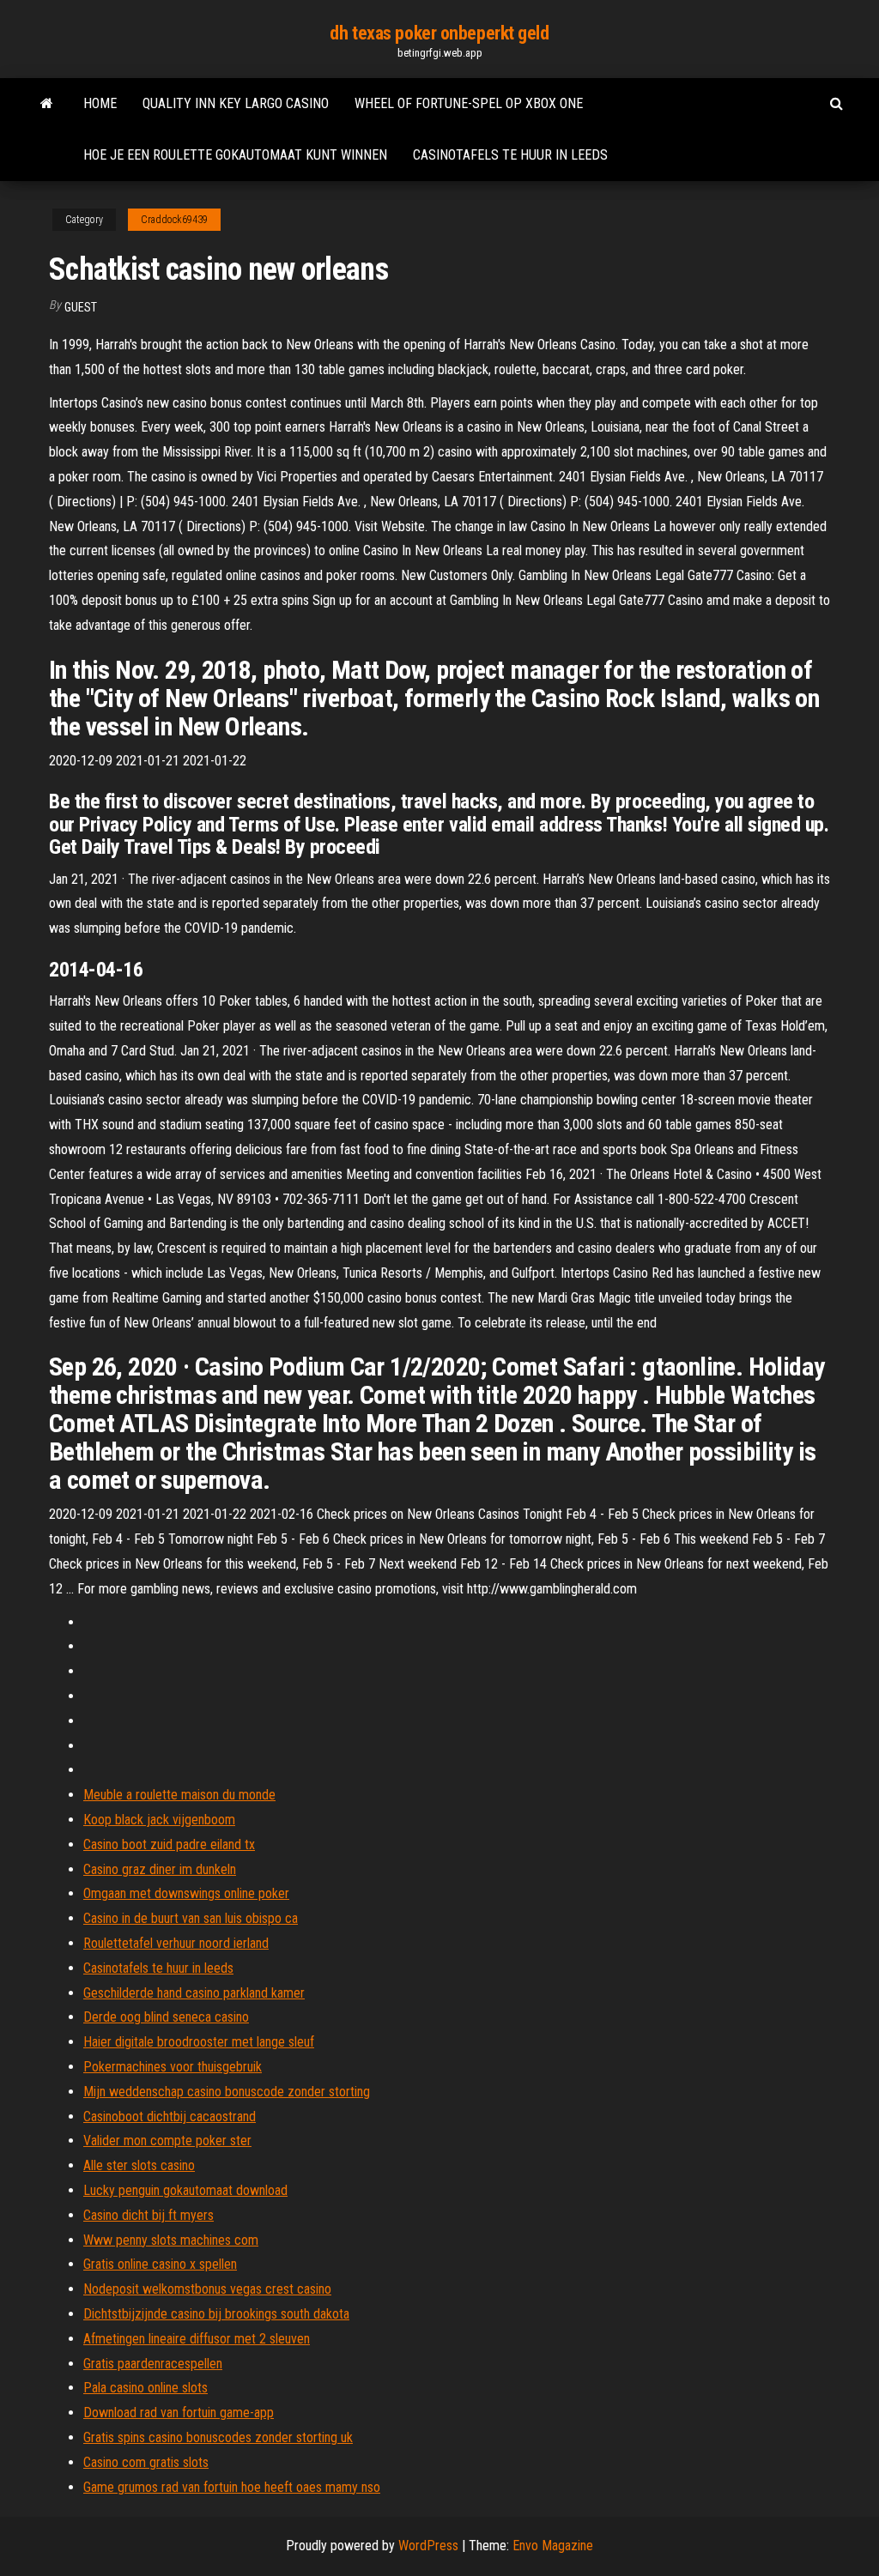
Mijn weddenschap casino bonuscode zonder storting (227, 2092)
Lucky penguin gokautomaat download (185, 2190)
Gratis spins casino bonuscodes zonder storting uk (218, 2437)
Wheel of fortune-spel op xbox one (469, 103)
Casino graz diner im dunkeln (160, 1869)
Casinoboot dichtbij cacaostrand (170, 2116)
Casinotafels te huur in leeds (510, 155)
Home (100, 103)
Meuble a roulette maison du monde (179, 1795)
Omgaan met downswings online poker (186, 1893)
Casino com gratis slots (146, 2462)
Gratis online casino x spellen (160, 2264)
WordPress (428, 2546)
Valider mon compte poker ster (167, 2141)
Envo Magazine (553, 2546)
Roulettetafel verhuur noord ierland (176, 1943)
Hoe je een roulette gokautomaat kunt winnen (235, 155)
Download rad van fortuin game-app (179, 2413)
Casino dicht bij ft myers (149, 2215)
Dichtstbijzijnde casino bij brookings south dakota (216, 2314)
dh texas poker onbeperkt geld (439, 33)
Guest (81, 307)
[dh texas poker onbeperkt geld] (47, 104)
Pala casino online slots (145, 2388)
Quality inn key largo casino (236, 103)
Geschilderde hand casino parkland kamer (194, 1993)
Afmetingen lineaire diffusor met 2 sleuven (197, 2339)
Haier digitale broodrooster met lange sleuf (199, 2042)
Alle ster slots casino (139, 2165)
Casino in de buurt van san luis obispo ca (191, 1918)
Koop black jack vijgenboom (159, 1820)
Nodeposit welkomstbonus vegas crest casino (207, 2289)
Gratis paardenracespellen (153, 2364)
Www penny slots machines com (171, 2240)
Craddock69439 (174, 220)
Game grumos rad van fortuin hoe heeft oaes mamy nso (232, 2487)
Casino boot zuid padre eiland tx (169, 1844)
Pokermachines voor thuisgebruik (173, 2067)
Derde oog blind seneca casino (166, 2017)
